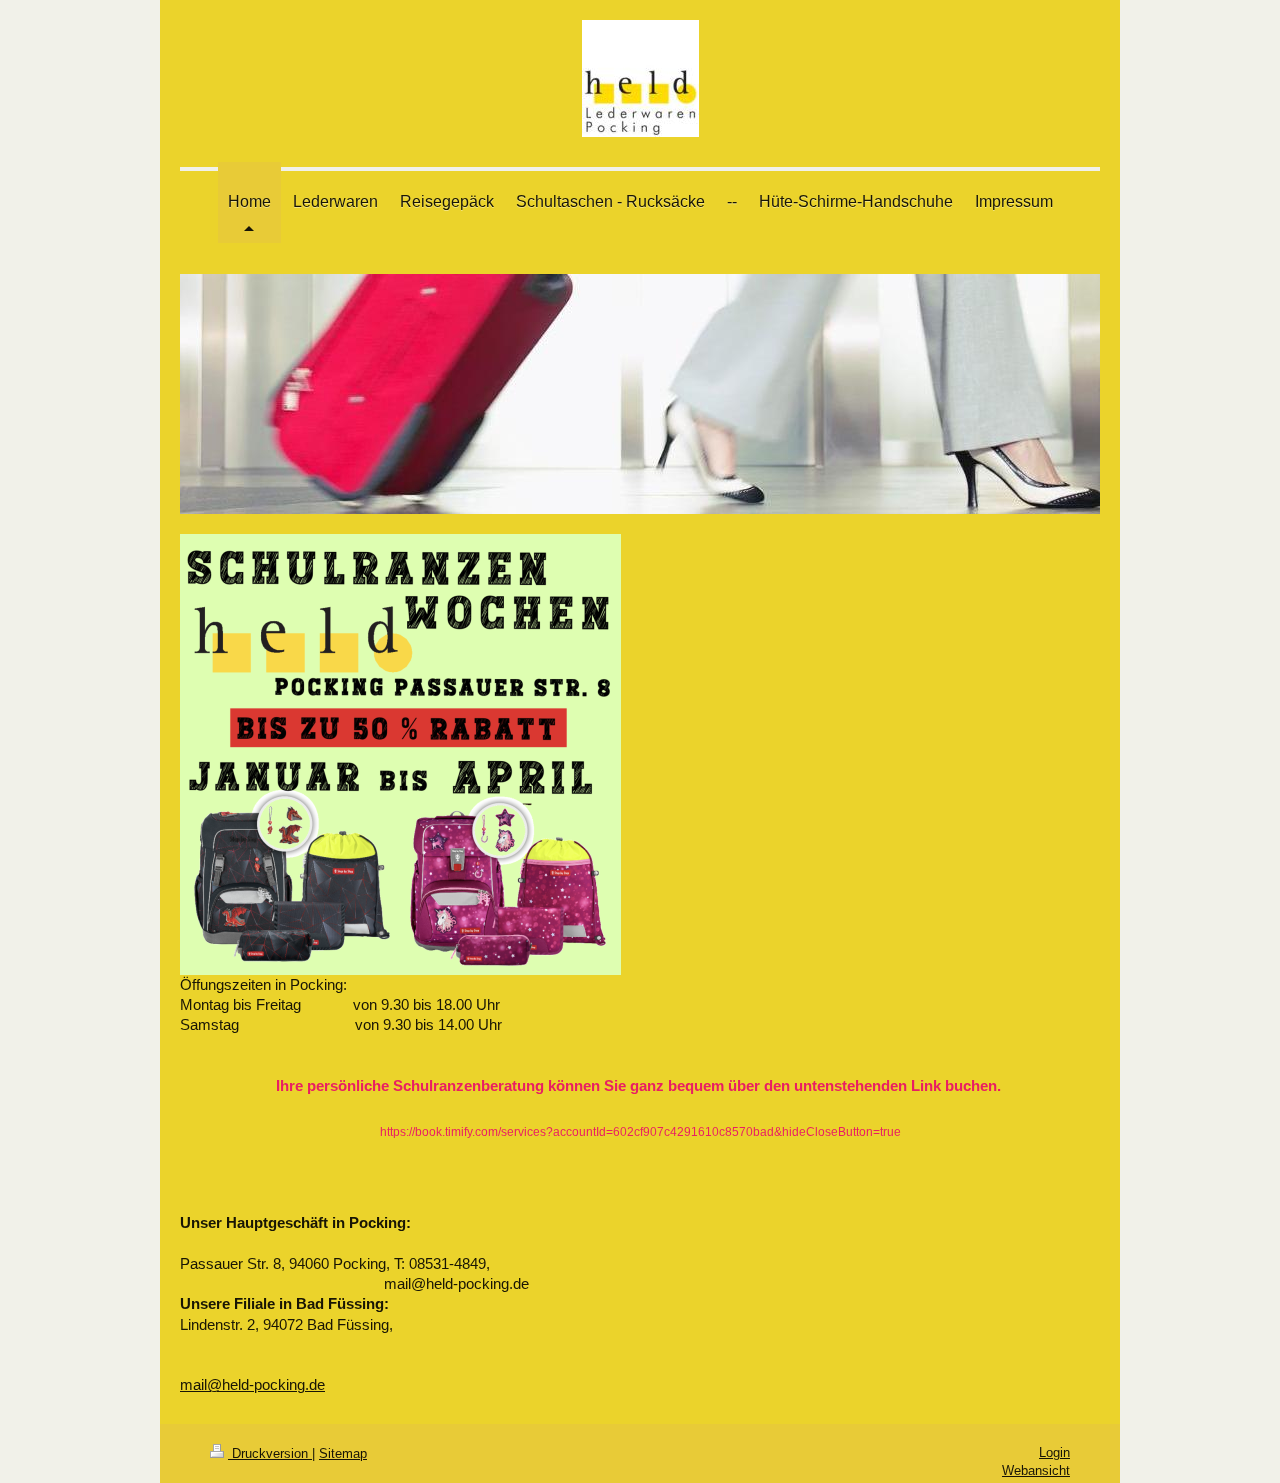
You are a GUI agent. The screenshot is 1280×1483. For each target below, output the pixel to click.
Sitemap (343, 1453)
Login (1054, 1452)
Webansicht (1036, 1470)
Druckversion (270, 1453)
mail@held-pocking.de (252, 1384)
